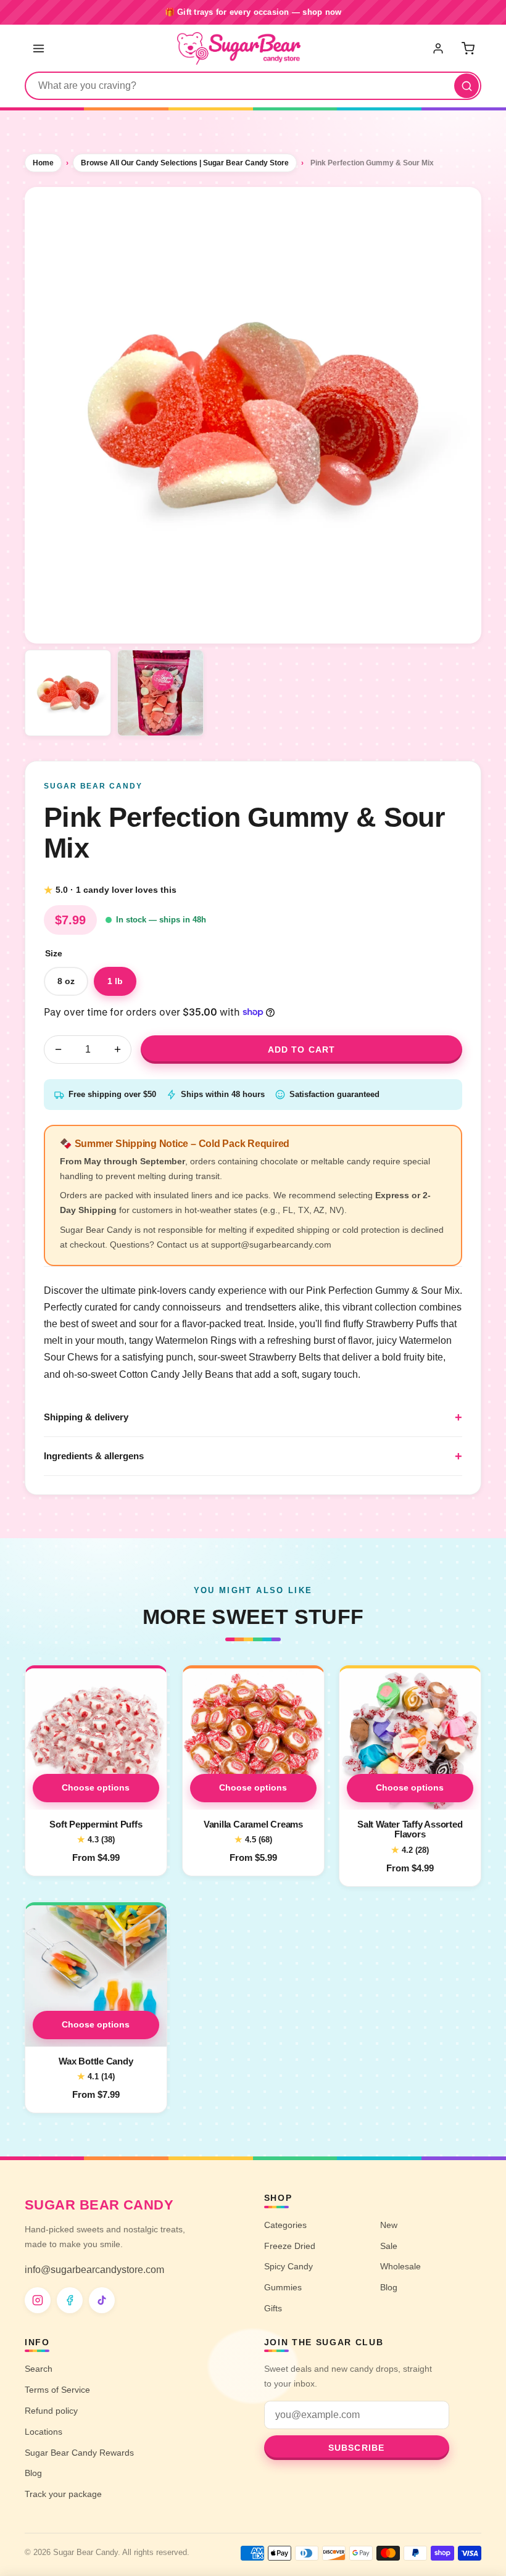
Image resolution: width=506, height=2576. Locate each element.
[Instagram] (38, 2300)
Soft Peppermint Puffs (96, 1824)
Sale (389, 2246)
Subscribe (356, 2448)
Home (43, 163)
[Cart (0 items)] (468, 48)
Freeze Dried (290, 2246)
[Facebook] (70, 2300)
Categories (285, 2225)
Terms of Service (57, 2390)
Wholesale (400, 2266)
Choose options (96, 1787)
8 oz (66, 981)
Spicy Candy (288, 2266)
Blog (389, 2287)
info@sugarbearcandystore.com (94, 2270)
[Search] (467, 86)
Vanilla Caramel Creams (253, 1824)
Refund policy (51, 2411)
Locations (44, 2432)
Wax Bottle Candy (96, 2060)
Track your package (63, 2494)
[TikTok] (102, 2300)
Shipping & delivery (86, 1417)
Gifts (273, 2308)
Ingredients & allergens (94, 1456)
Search (39, 2369)
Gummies (283, 2287)
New (389, 2225)
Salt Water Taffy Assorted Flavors (410, 1829)
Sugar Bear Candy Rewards (79, 2453)
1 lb (115, 981)
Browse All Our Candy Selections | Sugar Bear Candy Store (185, 163)
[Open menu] (38, 48)
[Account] (439, 48)
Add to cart (301, 1050)
